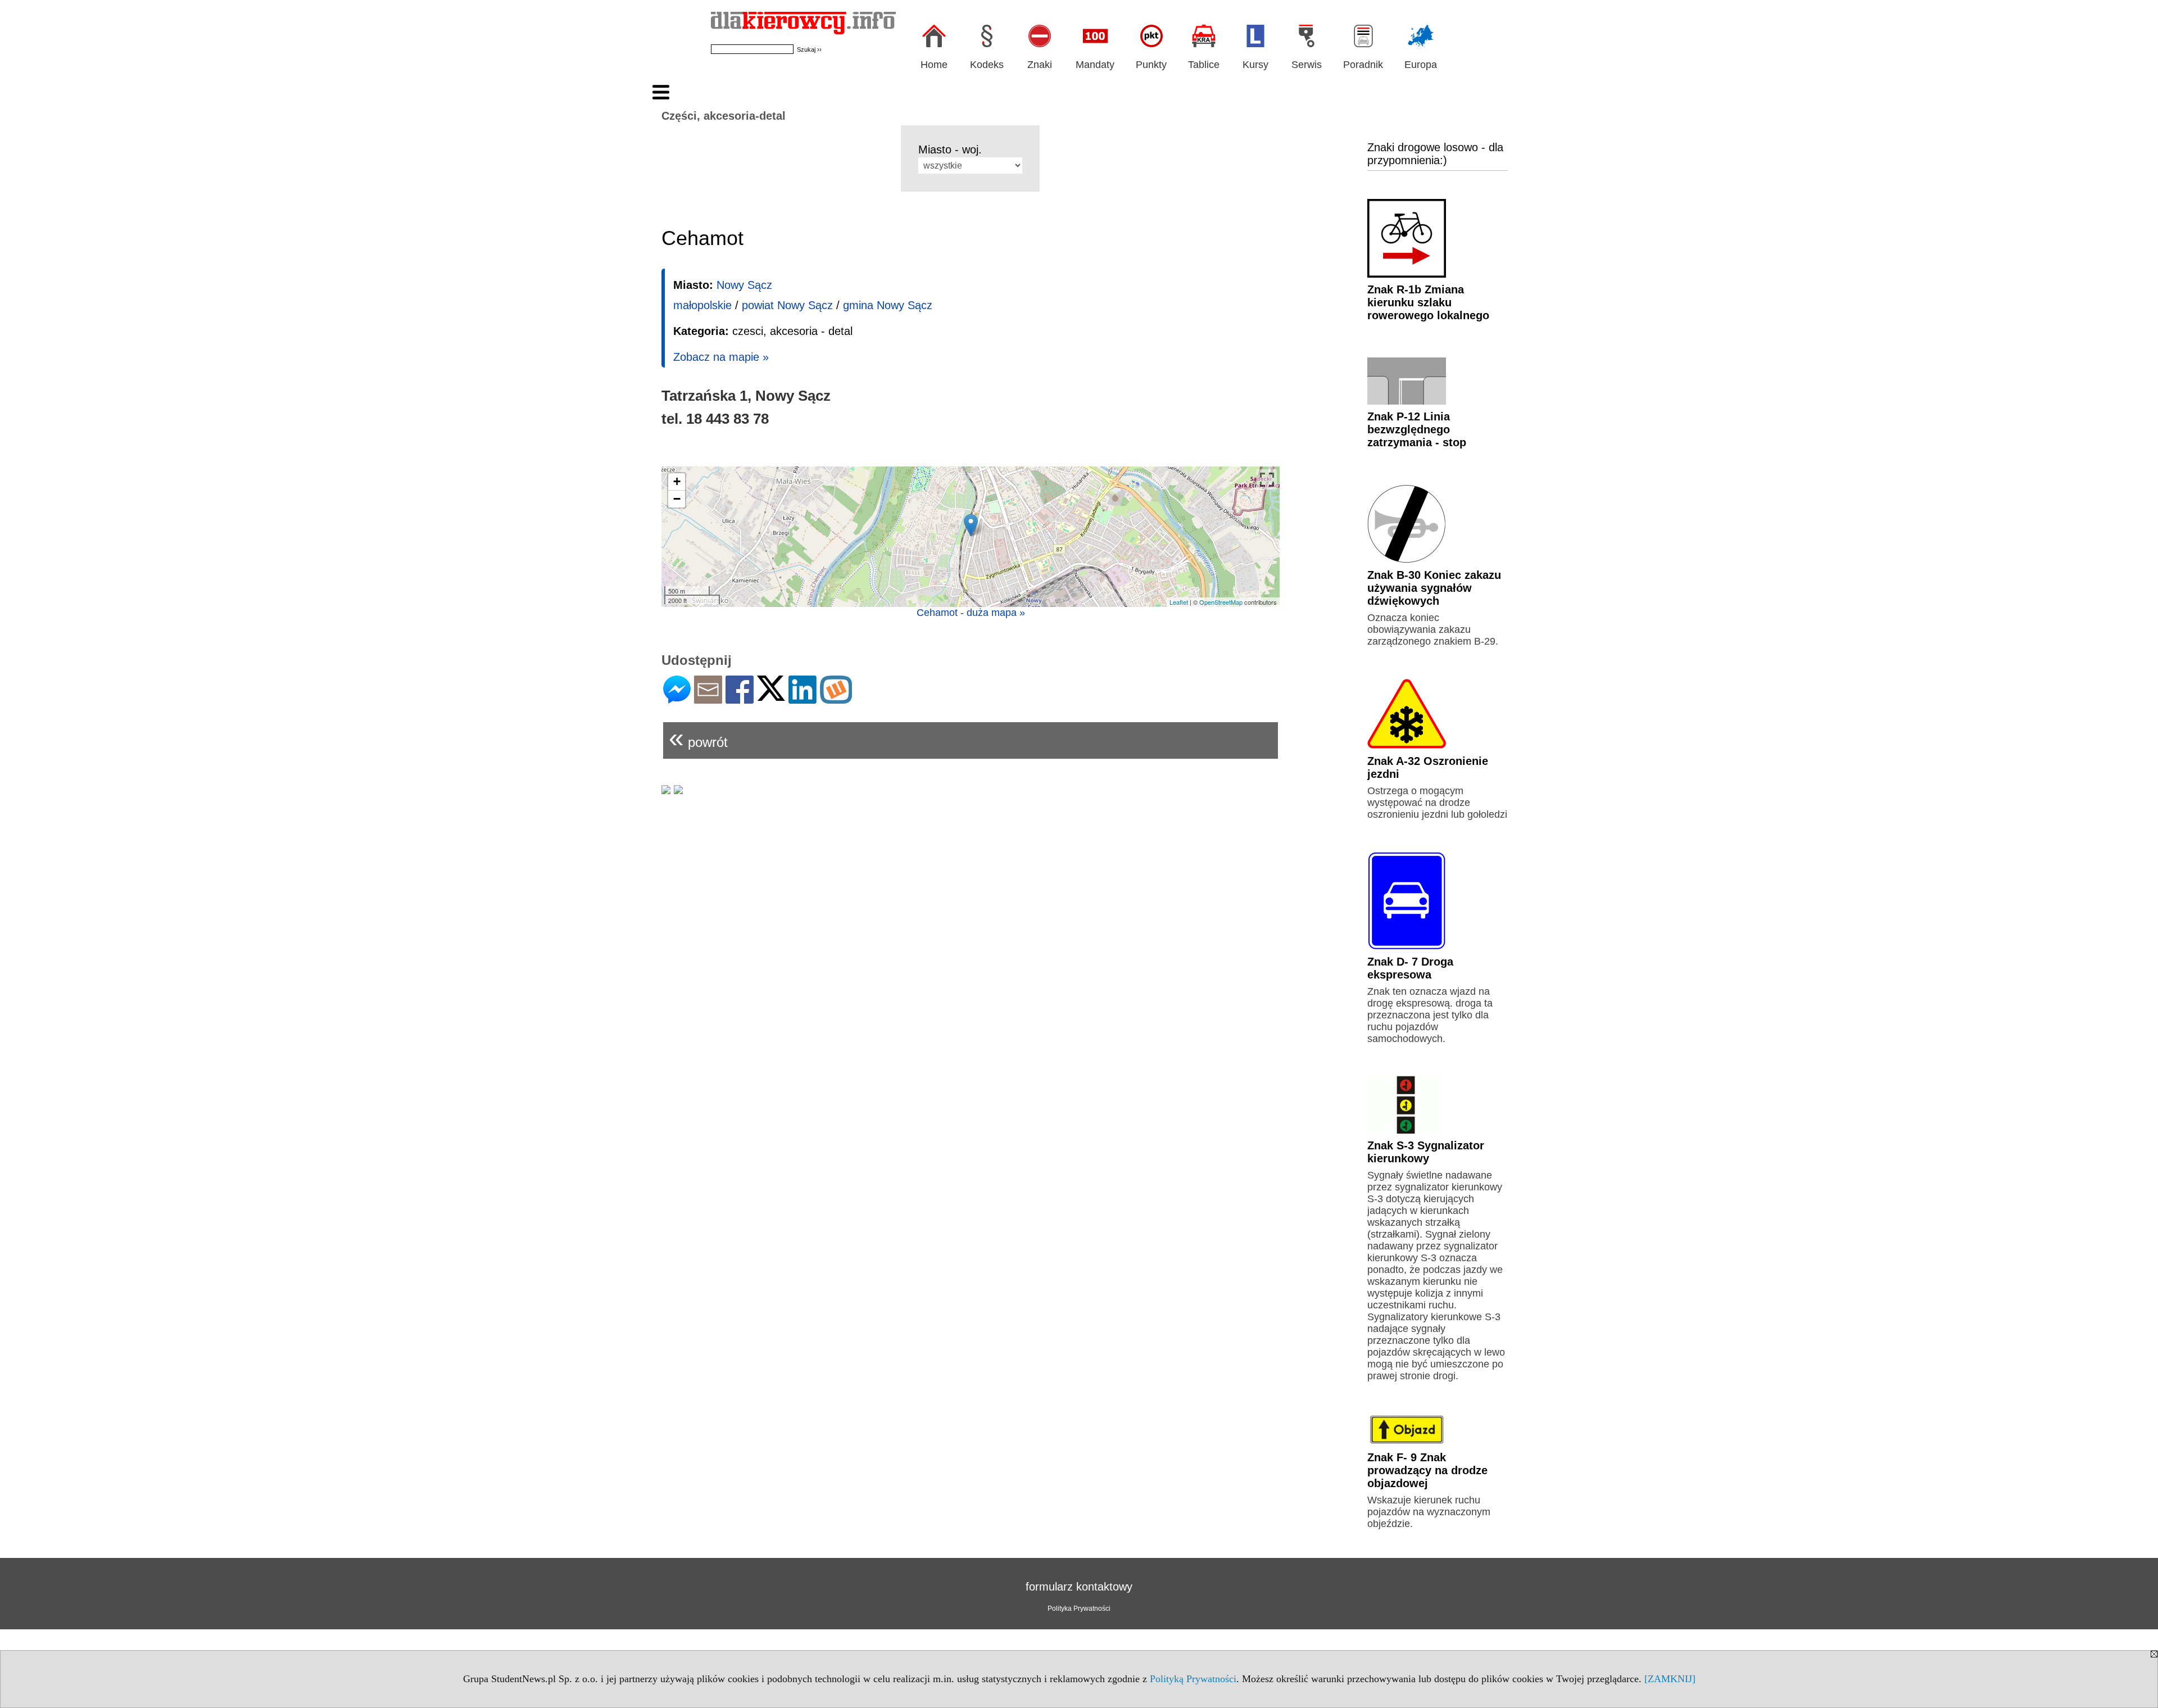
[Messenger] (677, 699)
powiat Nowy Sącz (787, 305)
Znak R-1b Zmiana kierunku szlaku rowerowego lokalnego (1428, 302)
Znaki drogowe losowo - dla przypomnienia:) (1435, 154)
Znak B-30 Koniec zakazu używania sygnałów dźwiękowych (1434, 588)
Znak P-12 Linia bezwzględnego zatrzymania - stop (1417, 429)
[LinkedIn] (803, 699)
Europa (1421, 65)
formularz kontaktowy (1079, 1587)
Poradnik (1363, 65)
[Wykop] (836, 699)
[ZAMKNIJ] (1670, 1679)
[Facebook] (740, 699)
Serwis (1307, 65)
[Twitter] (771, 696)
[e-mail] (708, 699)
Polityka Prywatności (1079, 1609)
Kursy (1255, 65)
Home (934, 65)
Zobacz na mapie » (721, 357)
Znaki (1040, 65)
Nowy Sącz (744, 285)
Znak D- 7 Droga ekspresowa (1410, 968)
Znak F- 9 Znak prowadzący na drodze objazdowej (1427, 1470)
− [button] (677, 499)
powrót (698, 738)
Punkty (1151, 65)
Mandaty (1095, 65)
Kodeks (987, 65)
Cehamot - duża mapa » (971, 613)
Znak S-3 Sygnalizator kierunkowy (1426, 1152)
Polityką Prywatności (1193, 1679)
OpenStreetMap (1221, 602)
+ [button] (677, 481)
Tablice (1204, 65)
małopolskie (702, 305)
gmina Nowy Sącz (888, 305)
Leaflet (1179, 602)
